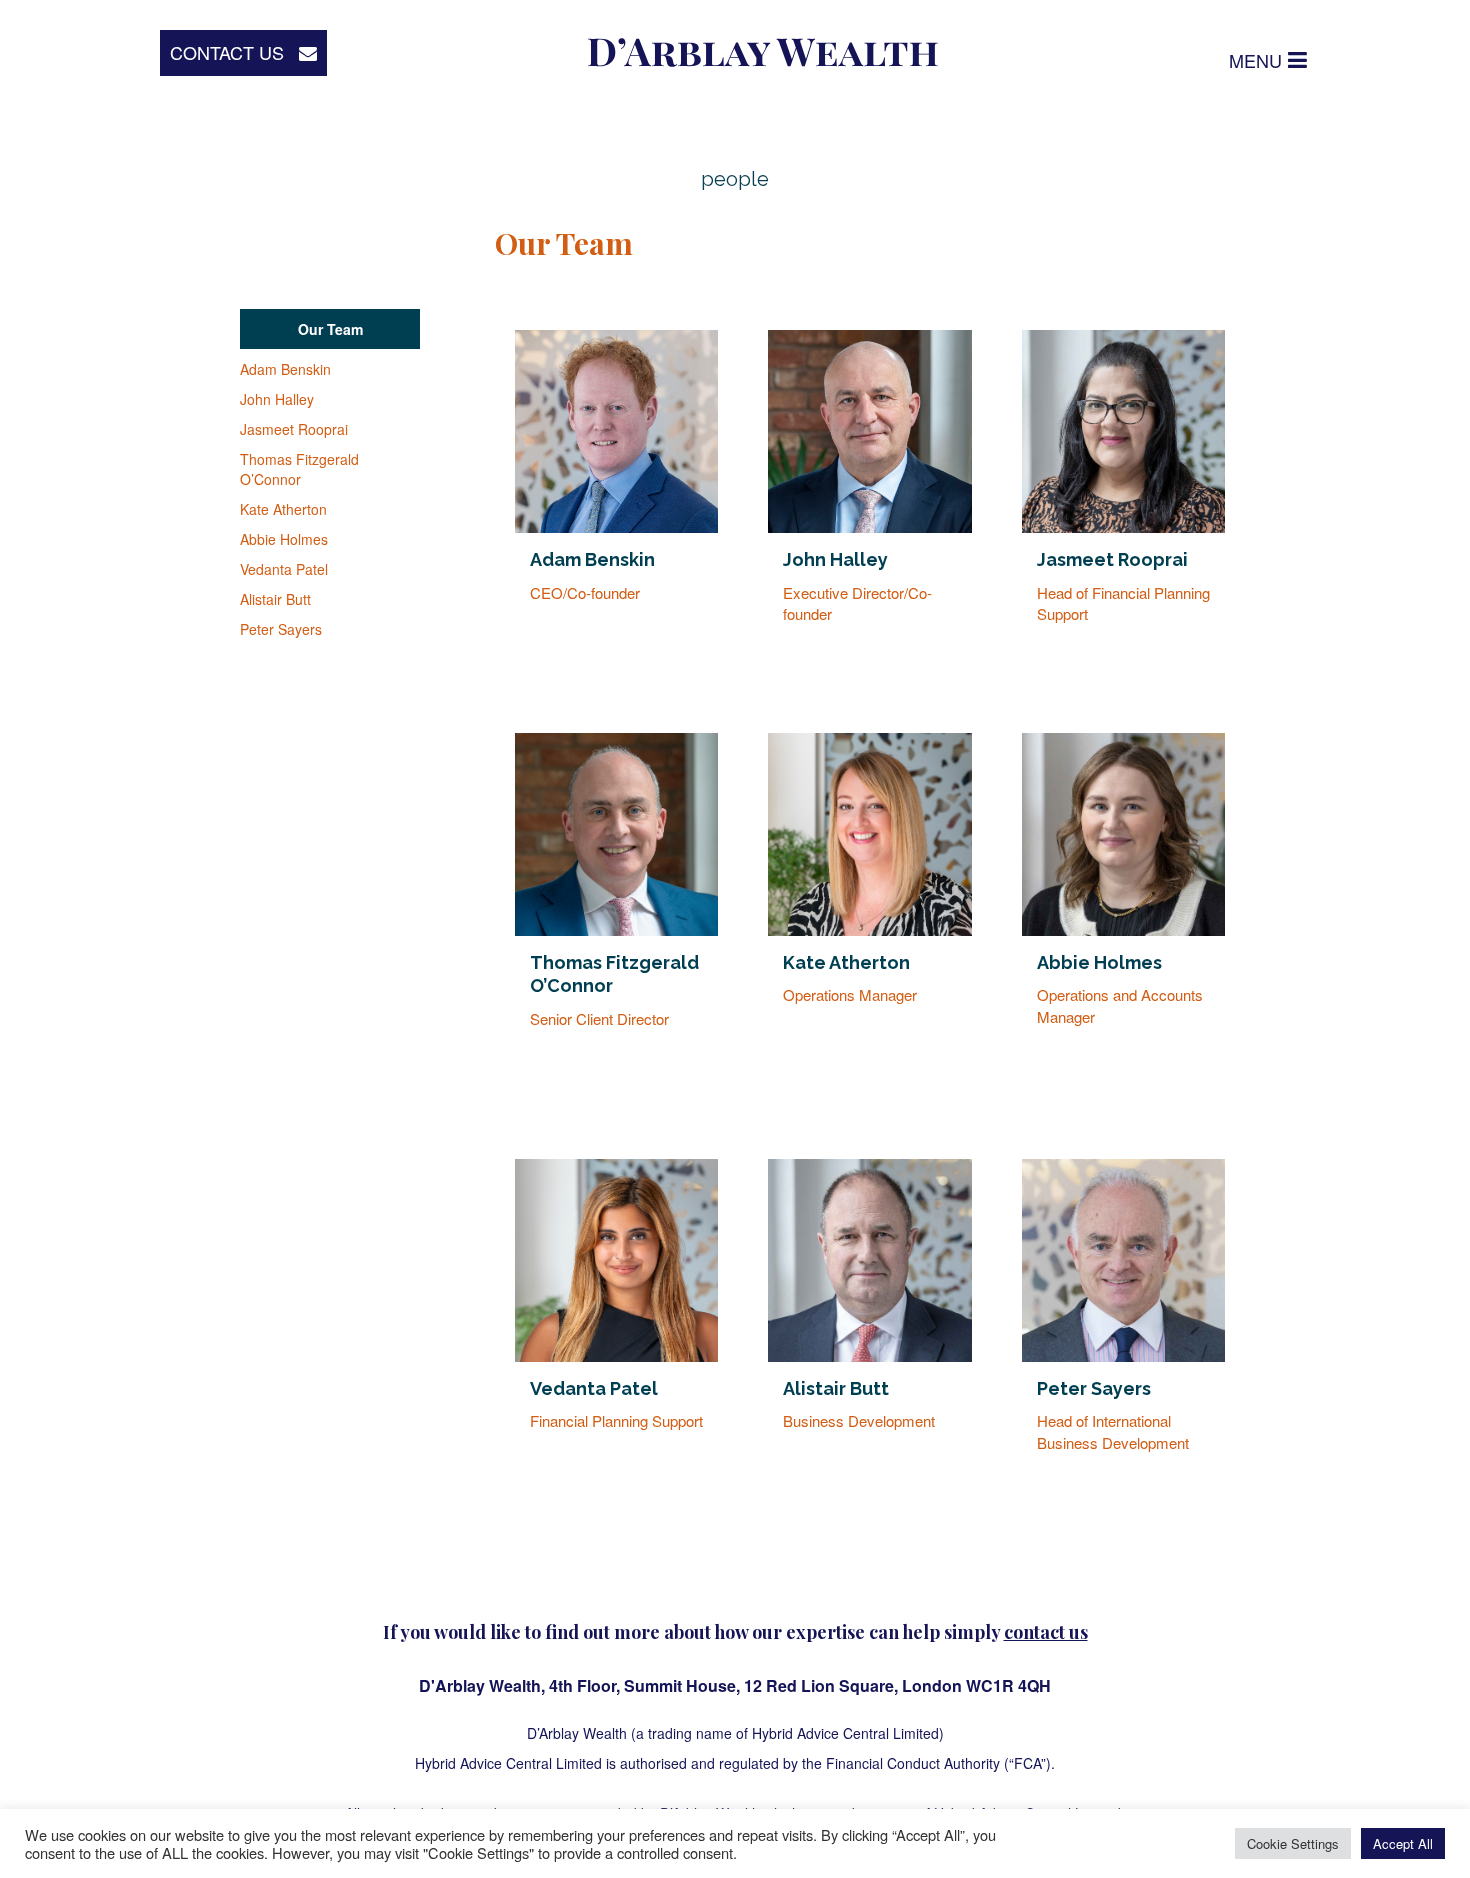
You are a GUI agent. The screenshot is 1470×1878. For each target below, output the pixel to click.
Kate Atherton (283, 509)
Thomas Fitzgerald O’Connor (299, 469)
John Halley (277, 399)
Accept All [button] (1403, 1843)
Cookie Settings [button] (1293, 1843)
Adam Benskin (285, 369)
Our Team (330, 329)
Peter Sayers (281, 629)
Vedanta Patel (284, 569)
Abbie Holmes (284, 539)
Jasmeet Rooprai (294, 429)
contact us (1046, 1632)
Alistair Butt (275, 599)
